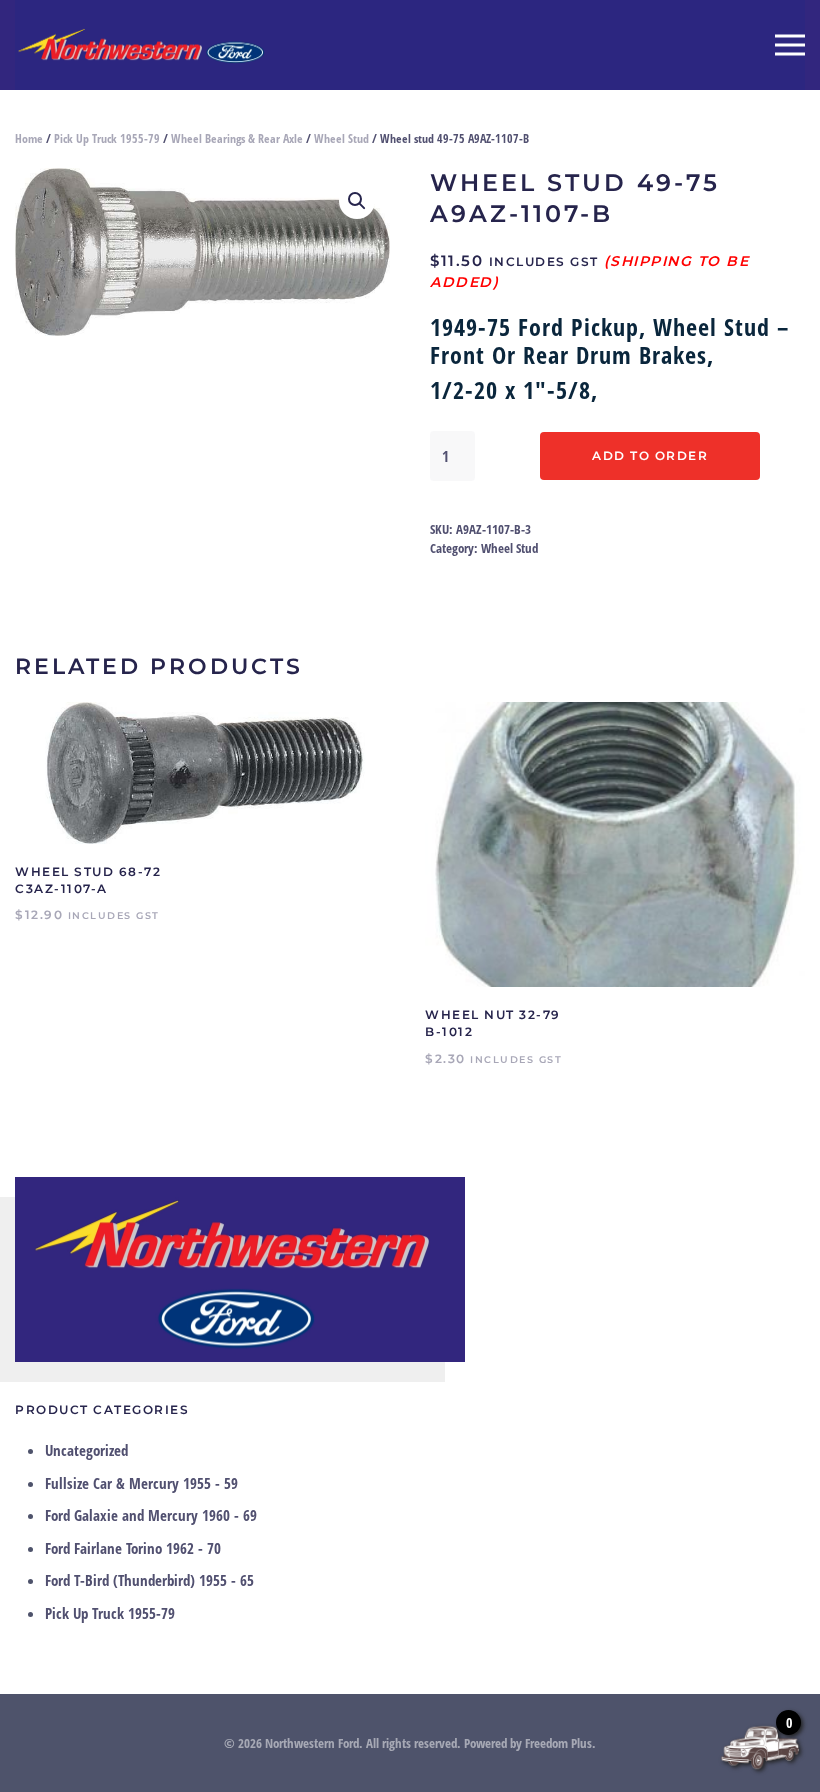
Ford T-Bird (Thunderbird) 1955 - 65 (149, 1580)
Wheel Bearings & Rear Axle (237, 138)
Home (29, 138)
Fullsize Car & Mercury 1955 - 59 (141, 1483)
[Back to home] (140, 45)
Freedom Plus (558, 1743)
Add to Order (650, 455)
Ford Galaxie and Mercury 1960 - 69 (151, 1515)
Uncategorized (86, 1450)
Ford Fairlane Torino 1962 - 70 (133, 1548)
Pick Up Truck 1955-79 (107, 138)
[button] (790, 45)
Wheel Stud (341, 138)
